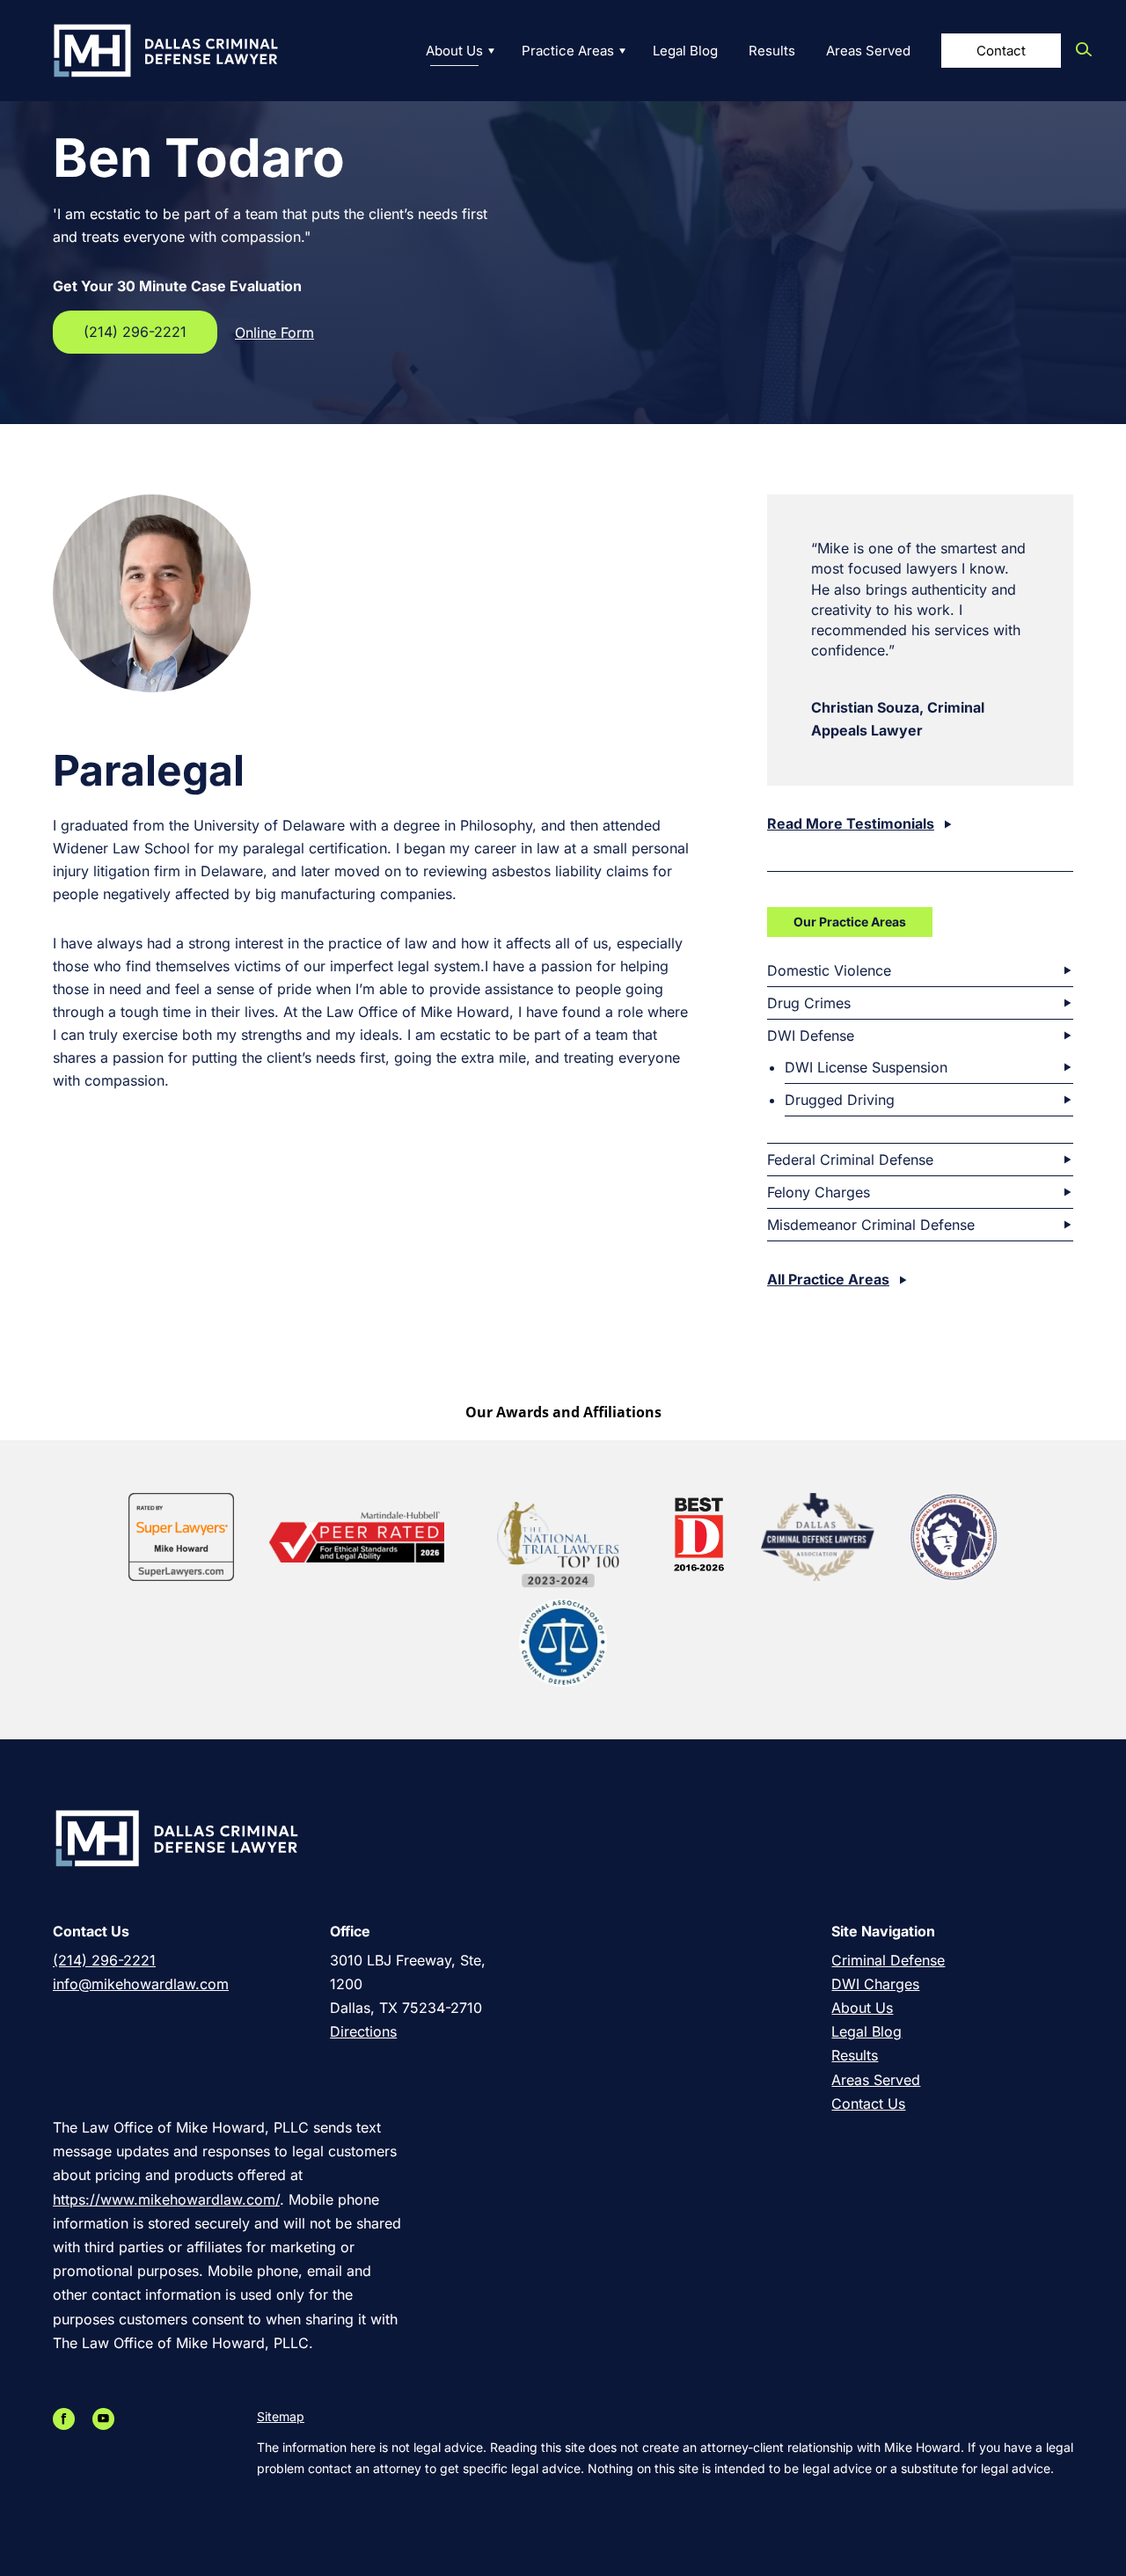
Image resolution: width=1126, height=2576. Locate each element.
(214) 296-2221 (135, 332)
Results (772, 51)
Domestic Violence (829, 970)
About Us (454, 51)
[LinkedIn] (88, 2419)
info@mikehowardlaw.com (141, 1984)
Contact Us (868, 2104)
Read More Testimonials (851, 823)
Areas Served (868, 51)
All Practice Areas (828, 1279)
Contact (1001, 51)
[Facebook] (68, 2419)
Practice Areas (568, 51)
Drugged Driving (840, 1100)
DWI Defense (811, 1036)
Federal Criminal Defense (850, 1160)
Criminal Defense (888, 1960)
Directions (363, 2031)
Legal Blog (685, 51)
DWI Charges (875, 1984)
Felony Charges (819, 1192)
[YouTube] (108, 2419)
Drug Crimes (809, 1003)
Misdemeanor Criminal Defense (871, 1225)
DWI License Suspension (866, 1067)
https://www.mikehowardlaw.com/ (166, 2199)
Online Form (274, 333)
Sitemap (281, 2416)
